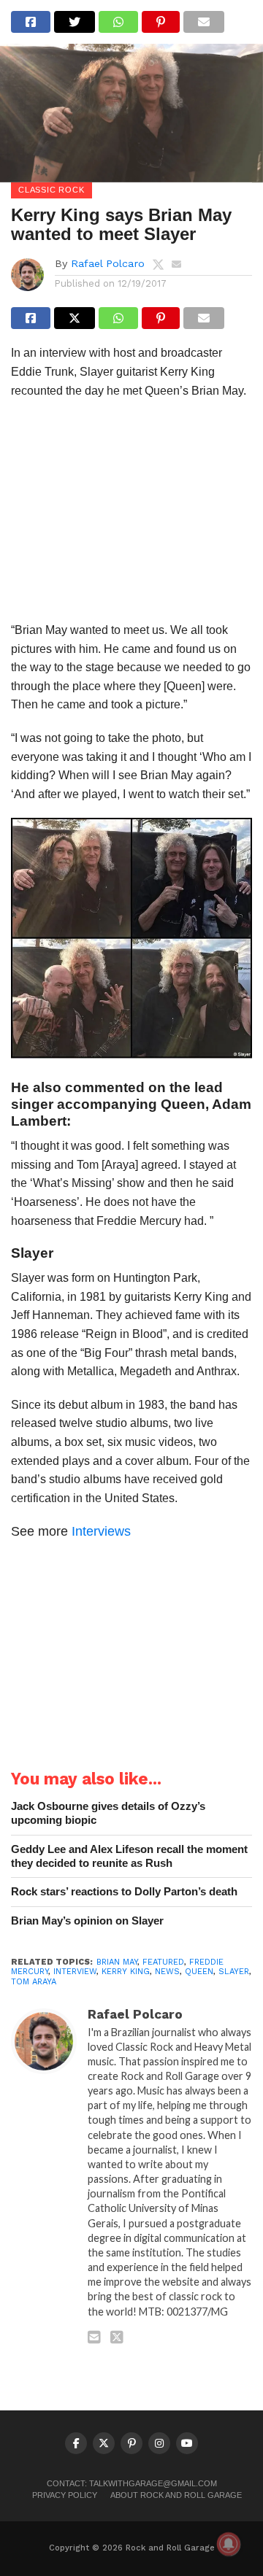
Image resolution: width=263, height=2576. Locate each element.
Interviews (101, 1531)
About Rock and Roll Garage (176, 2495)
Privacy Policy (65, 2495)
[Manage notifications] (229, 2544)
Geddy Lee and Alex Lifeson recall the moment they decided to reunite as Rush (129, 1856)
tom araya (34, 1982)
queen (199, 1972)
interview (75, 1972)
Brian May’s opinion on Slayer (87, 1921)
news (167, 1972)
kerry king (126, 1972)
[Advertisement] (131, 515)
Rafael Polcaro (108, 263)
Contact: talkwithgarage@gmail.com (132, 2483)
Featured (163, 1962)
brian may (117, 1962)
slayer (234, 1972)
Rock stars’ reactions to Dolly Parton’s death (124, 1891)
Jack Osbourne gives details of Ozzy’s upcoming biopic (108, 1813)
